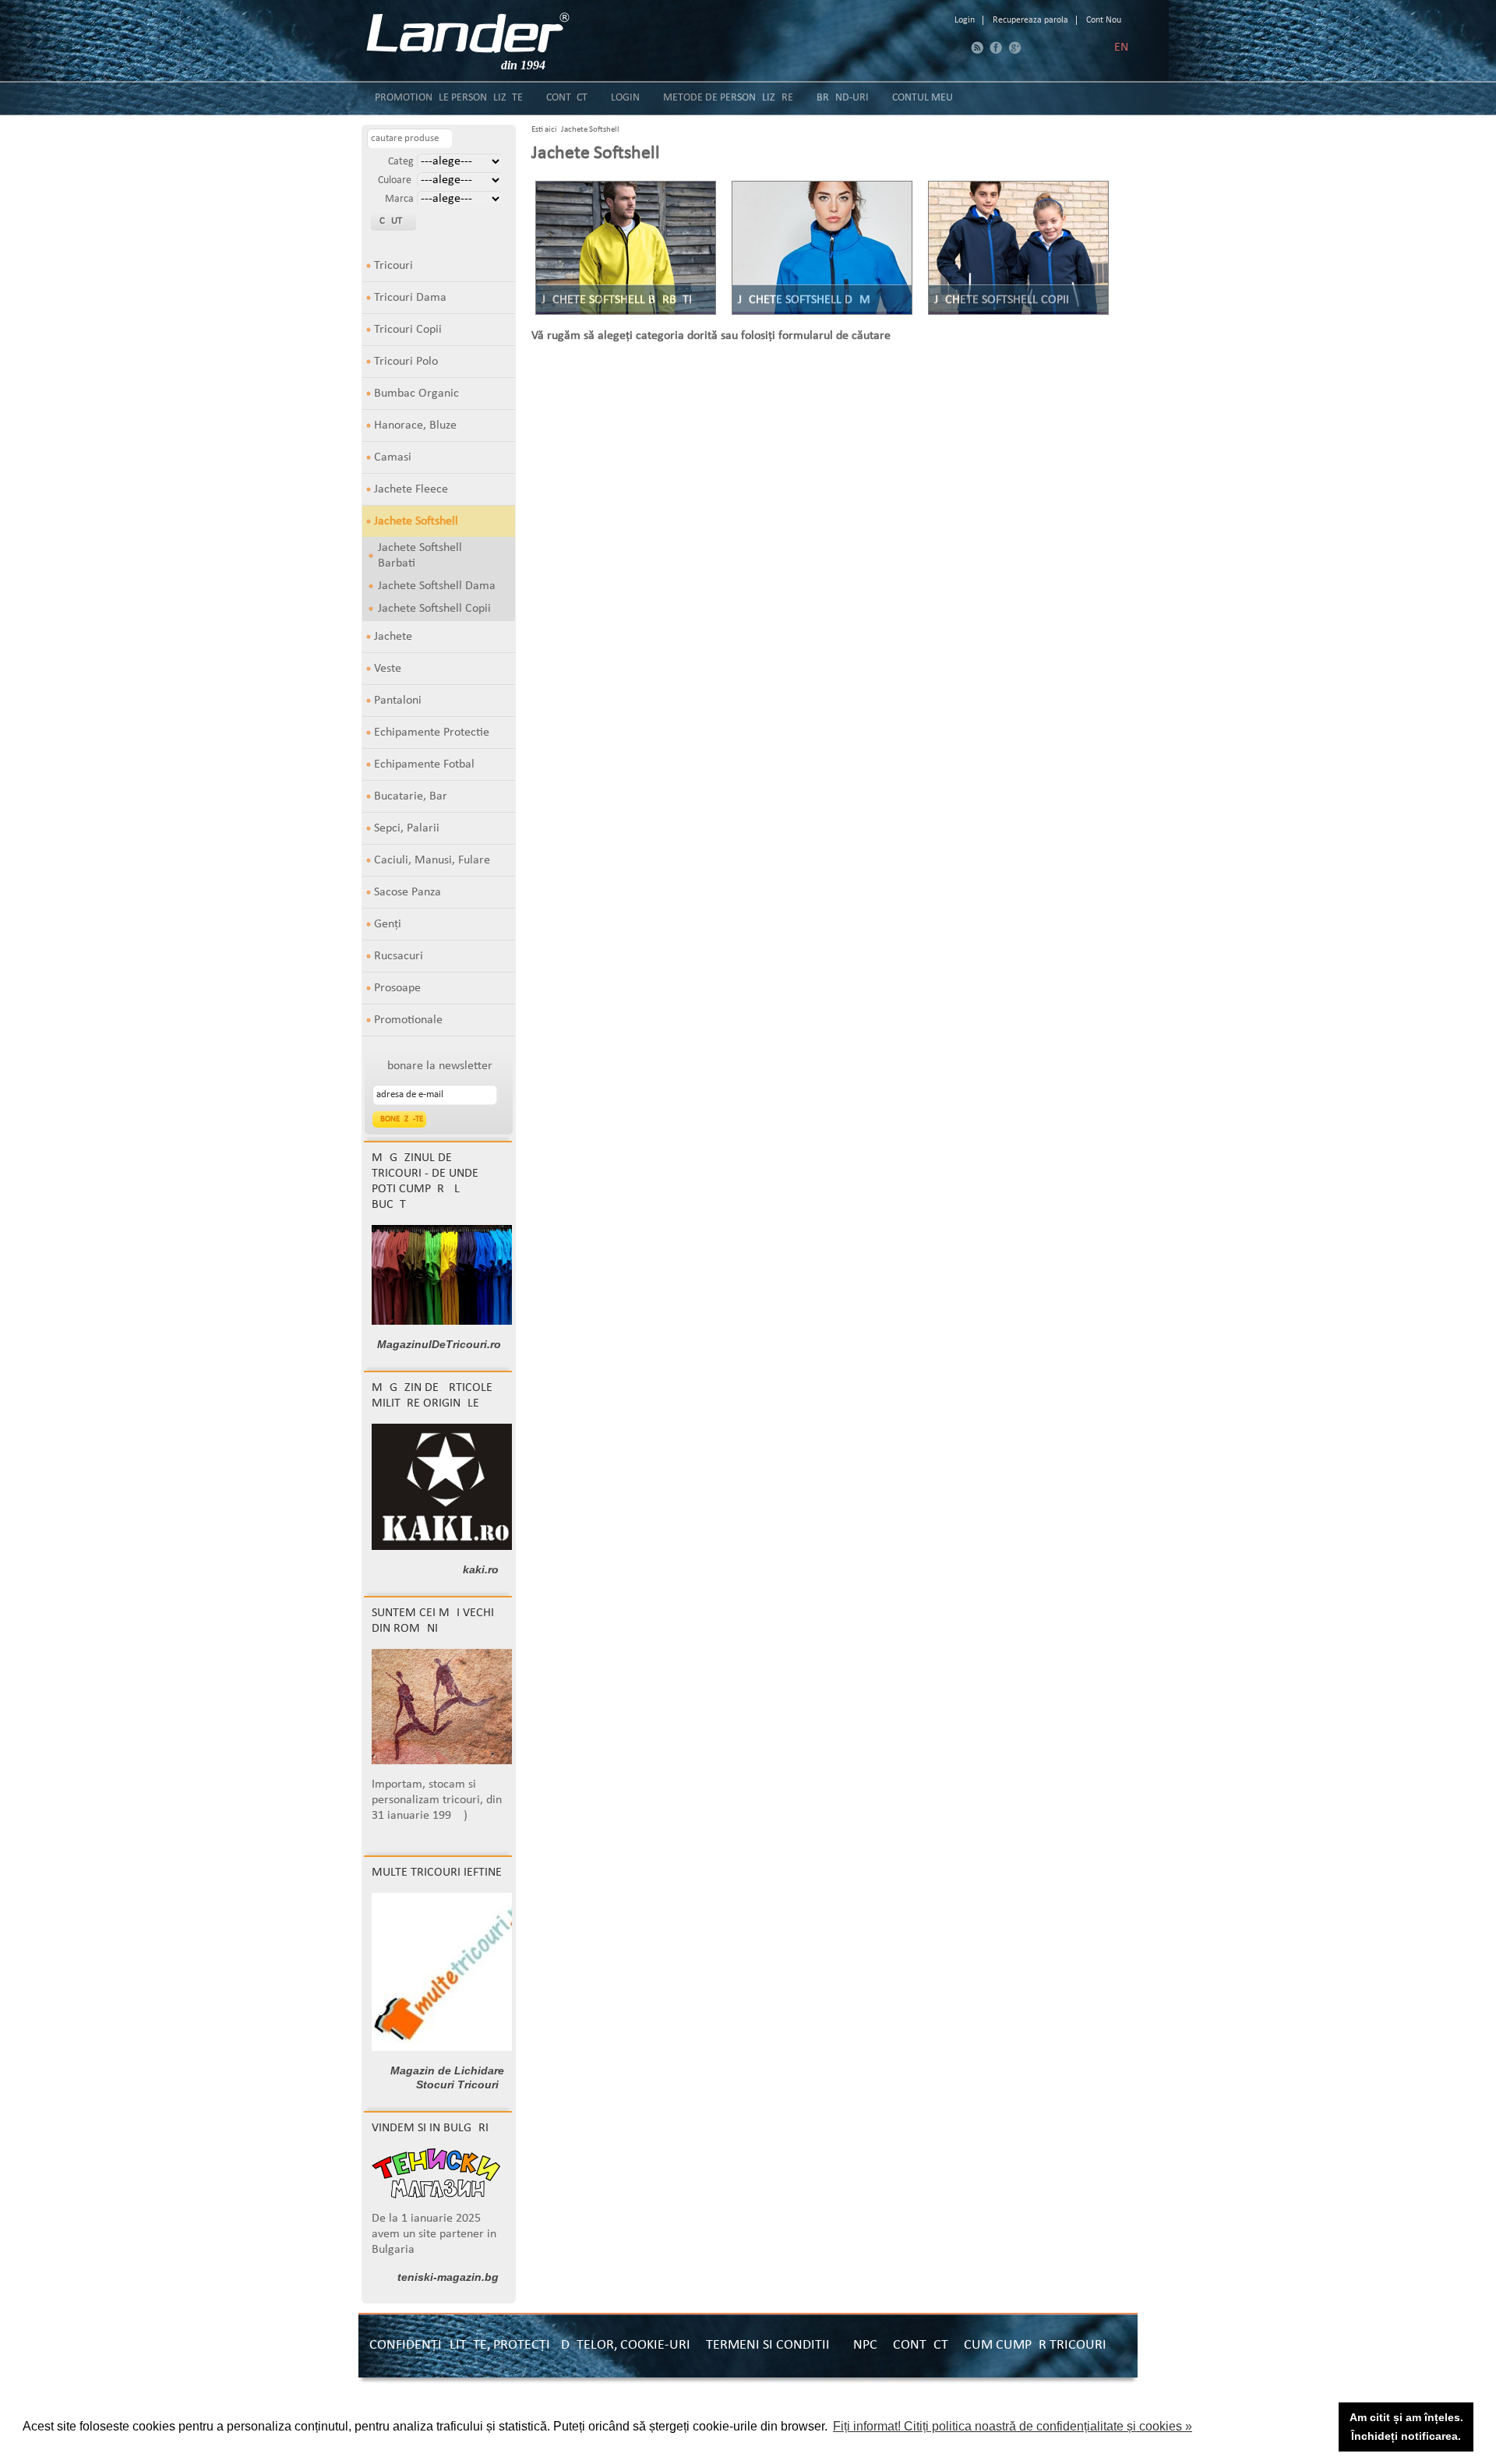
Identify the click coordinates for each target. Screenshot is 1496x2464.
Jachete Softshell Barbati (420, 556)
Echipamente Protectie (432, 732)
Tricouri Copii (408, 330)
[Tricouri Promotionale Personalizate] (468, 33)
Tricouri (393, 266)
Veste (388, 669)
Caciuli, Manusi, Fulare (432, 860)
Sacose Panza (408, 892)
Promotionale (408, 1020)
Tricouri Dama (410, 298)
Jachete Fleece (411, 489)
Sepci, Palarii (407, 828)
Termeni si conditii (768, 2345)
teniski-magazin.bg (448, 2277)
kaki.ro (481, 1569)
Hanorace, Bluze (415, 425)
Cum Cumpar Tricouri (1035, 2345)
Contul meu (923, 98)
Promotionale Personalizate (449, 98)
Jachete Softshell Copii (434, 609)
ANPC (861, 2345)
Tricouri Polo (406, 362)
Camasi (393, 457)
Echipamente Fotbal (424, 764)
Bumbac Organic (416, 394)
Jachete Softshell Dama (437, 586)
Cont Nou (1104, 20)
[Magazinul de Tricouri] (447, 1322)
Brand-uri (843, 98)
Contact (567, 98)
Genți (388, 924)
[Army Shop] (446, 1547)
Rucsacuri (399, 956)
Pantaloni (398, 701)
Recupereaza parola (1030, 20)
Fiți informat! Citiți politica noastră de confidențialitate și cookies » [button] (1013, 2426)
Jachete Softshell (416, 521)
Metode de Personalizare (728, 98)
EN (1121, 48)
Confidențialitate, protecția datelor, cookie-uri (530, 2345)
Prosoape (397, 988)
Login (965, 20)
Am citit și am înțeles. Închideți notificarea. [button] (1406, 2427)
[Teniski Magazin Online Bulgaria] (436, 2195)
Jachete (393, 637)
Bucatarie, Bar (411, 796)
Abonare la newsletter (436, 1066)
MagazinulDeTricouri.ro (439, 1344)
